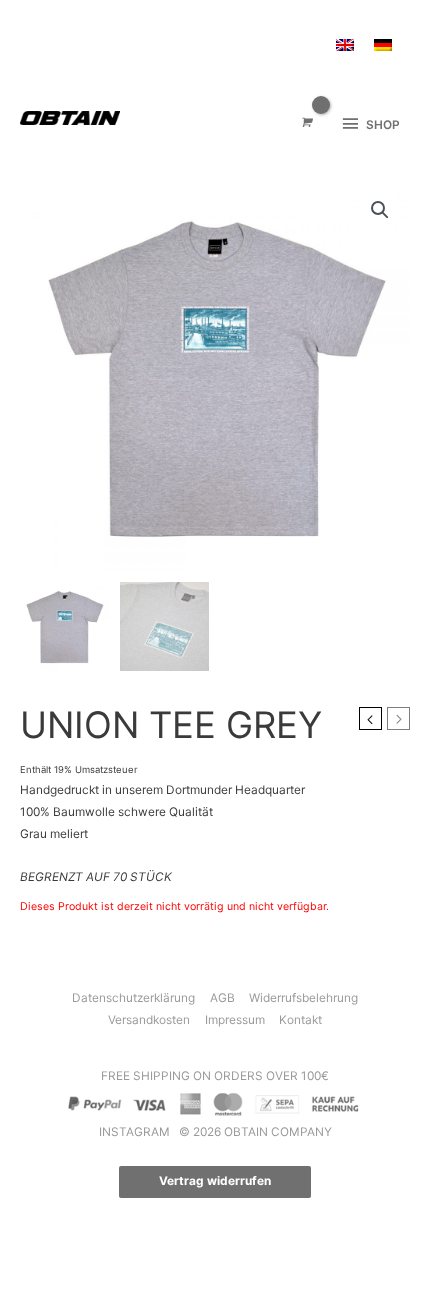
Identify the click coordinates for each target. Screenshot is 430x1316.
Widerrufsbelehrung (303, 998)
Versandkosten (149, 1020)
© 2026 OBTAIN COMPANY (255, 1132)
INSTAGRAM (136, 1132)
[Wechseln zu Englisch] (345, 45)
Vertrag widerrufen (215, 1181)
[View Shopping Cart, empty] (305, 123)
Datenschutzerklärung (133, 998)
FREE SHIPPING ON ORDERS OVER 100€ (215, 1076)
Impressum (235, 1020)
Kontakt (300, 1020)
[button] (380, 210)
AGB (222, 998)
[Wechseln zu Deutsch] (383, 45)
